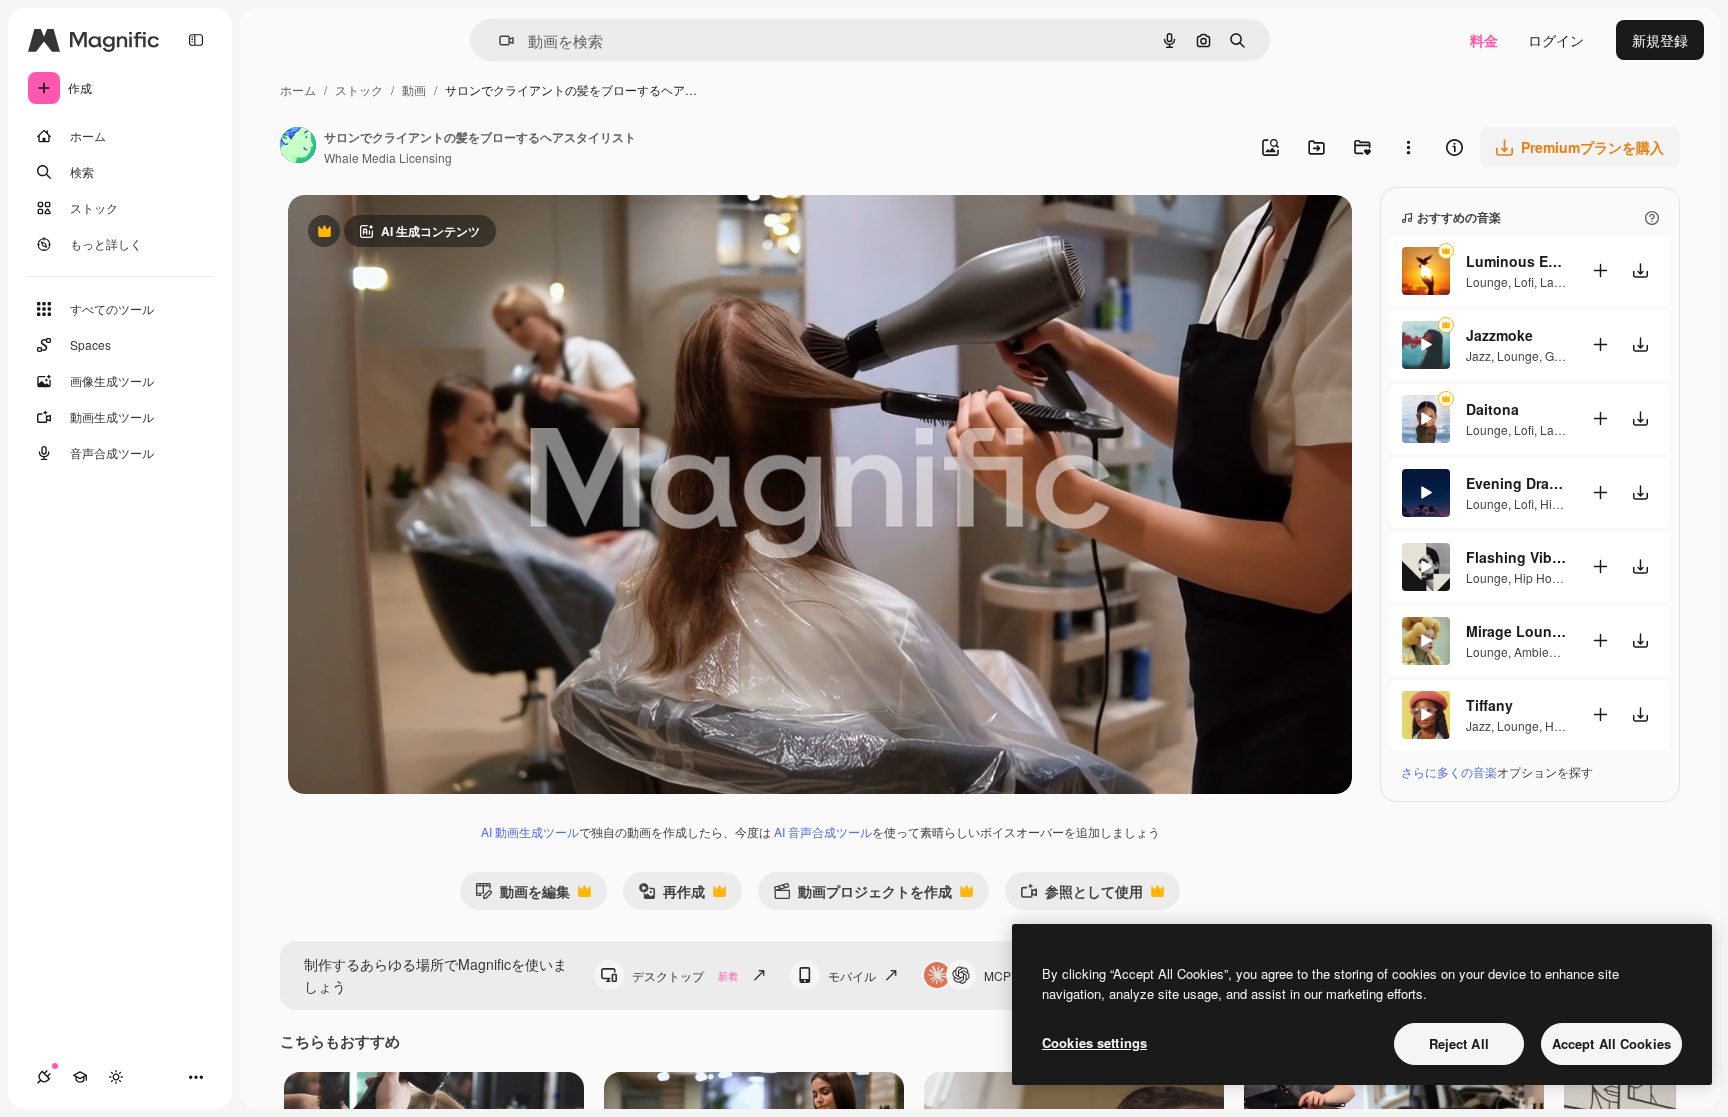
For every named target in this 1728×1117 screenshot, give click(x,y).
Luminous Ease (1516, 261)
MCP (997, 975)
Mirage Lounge (1516, 631)
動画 (414, 89)
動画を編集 (522, 895)
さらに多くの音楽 (1449, 771)
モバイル (852, 975)
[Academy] (80, 1077)
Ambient (1536, 651)
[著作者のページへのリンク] (298, 147)
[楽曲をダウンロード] (1640, 270)
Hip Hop (1562, 503)
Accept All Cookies (1611, 1043)
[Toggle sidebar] (196, 40)
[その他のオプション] (1408, 147)
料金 (1484, 40)
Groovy (1564, 355)
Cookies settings (1094, 1042)
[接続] (44, 1077)
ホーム (298, 89)
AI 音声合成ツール (823, 831)
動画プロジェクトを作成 (862, 895)
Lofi (1524, 281)
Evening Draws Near (1516, 483)
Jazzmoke (1499, 335)
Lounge (1487, 281)
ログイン (1556, 40)
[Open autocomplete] (498, 40)
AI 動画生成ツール (530, 831)
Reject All (1459, 1043)
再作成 (671, 895)
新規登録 (1660, 40)
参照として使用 (1081, 895)
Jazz (1478, 355)
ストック (359, 89)
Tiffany (1489, 705)
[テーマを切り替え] (116, 1077)
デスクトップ (685, 975)
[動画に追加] (1600, 270)
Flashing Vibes (1516, 557)
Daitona (1492, 409)
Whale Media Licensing (388, 157)
